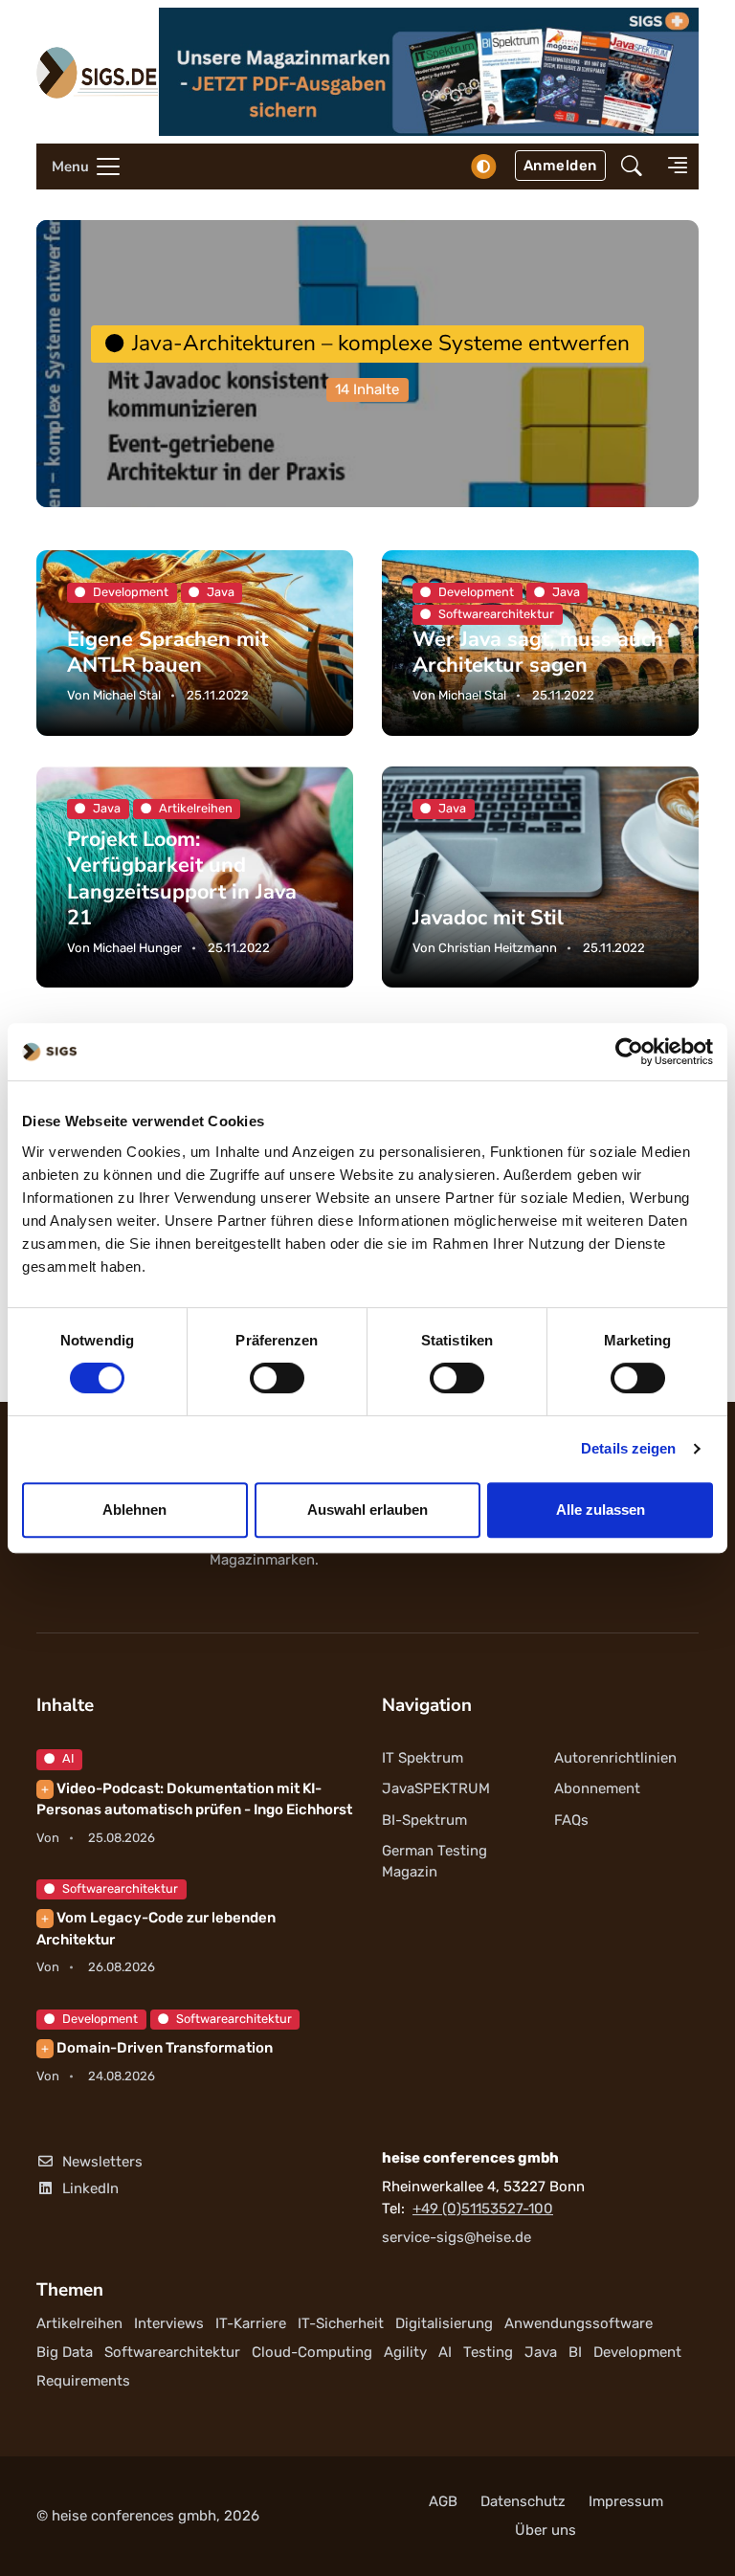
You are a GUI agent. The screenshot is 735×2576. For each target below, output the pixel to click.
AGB (443, 2501)
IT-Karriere (251, 2323)
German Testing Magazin (434, 1862)
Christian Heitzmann (498, 948)
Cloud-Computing (312, 2352)
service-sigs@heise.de (457, 2237)
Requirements (83, 2381)
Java (541, 2352)
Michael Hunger (137, 948)
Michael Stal (127, 695)
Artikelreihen (79, 2323)
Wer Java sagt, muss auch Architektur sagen (538, 652)
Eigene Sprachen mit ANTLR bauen (167, 652)
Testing (488, 2352)
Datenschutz (523, 2501)
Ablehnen (134, 1510)
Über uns (546, 2530)
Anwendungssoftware (579, 2323)
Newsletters (102, 2162)
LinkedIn (90, 2188)
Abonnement (597, 1788)
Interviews (169, 2323)
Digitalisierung (444, 2323)
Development (100, 2019)
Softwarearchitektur (120, 1888)
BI (575, 2352)
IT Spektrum (423, 1758)
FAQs (571, 1820)
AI (68, 1758)
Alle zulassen (601, 1510)
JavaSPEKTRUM (436, 1788)
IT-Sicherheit (341, 2323)
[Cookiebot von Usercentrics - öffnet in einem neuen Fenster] (629, 1052)
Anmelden (560, 166)
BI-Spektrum (424, 1820)
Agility (405, 2352)
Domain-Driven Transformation (157, 2048)
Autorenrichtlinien (615, 1758)
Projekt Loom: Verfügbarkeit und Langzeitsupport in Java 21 (182, 878)
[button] (632, 167)
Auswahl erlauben (367, 1510)
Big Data (65, 2352)
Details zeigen (628, 1448)
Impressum (626, 2501)
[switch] (277, 1378)
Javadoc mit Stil (488, 917)
